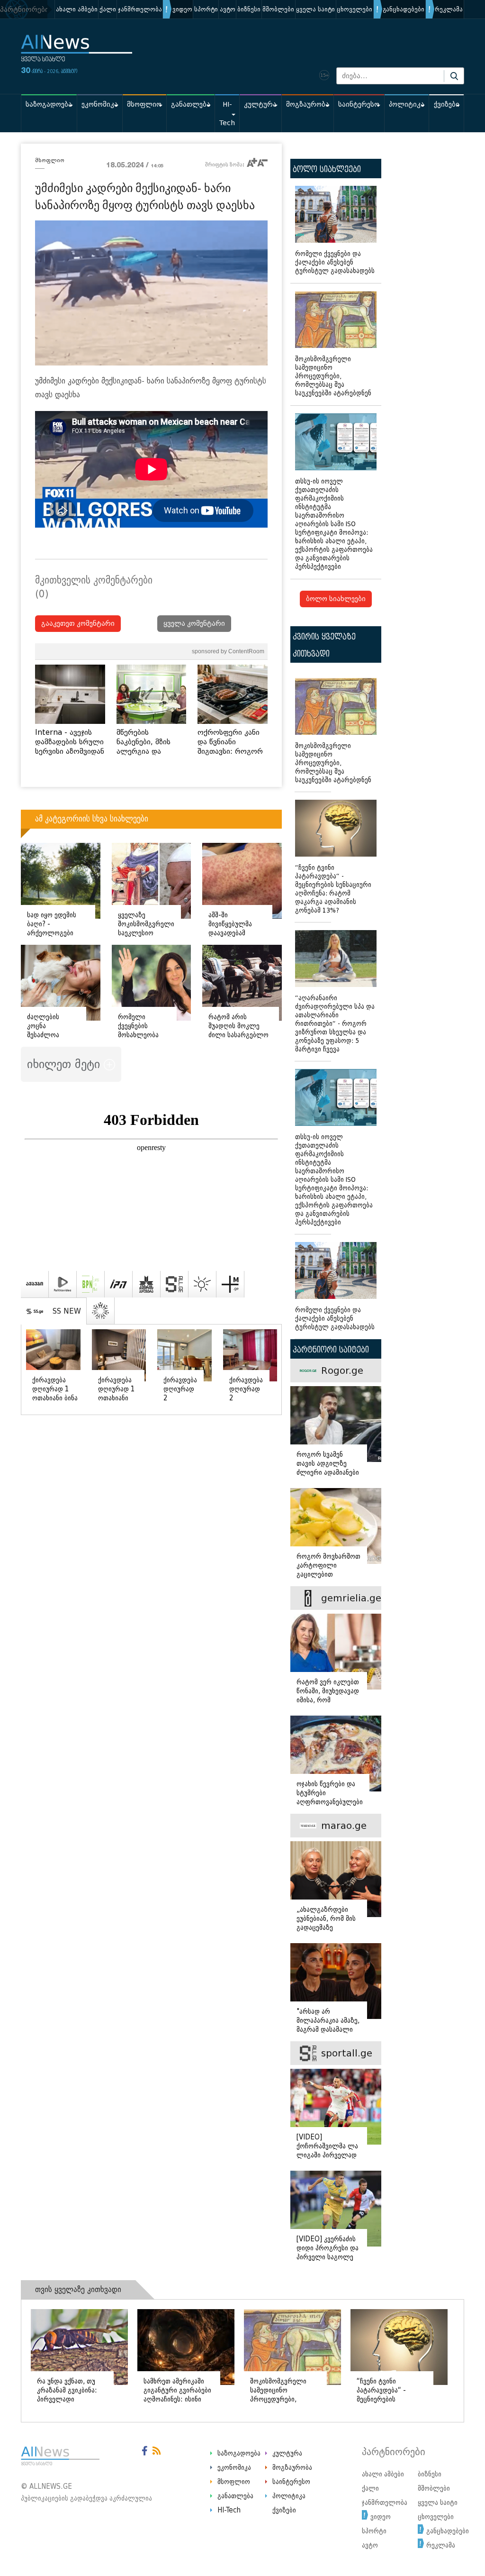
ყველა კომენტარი (194, 624)
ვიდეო (182, 9)
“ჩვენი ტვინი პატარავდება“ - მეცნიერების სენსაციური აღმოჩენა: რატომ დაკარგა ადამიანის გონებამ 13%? (333, 889)
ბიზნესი (249, 9)
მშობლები (278, 9)
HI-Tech (227, 114)
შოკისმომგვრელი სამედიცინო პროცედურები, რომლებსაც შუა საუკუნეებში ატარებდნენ (333, 376)
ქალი (108, 9)
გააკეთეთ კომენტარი (78, 624)
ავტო (228, 9)
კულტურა (260, 105)
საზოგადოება (49, 105)
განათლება (191, 105)
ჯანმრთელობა (140, 9)
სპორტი (206, 9)
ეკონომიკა (100, 105)
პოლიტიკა (407, 105)
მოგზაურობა (308, 105)
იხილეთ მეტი (65, 1064)
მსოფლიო (144, 105)
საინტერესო (359, 105)
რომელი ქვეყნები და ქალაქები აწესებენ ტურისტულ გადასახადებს (335, 262)
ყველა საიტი (315, 9)
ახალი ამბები (77, 9)
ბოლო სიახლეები (336, 599)
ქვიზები (447, 105)
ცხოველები (355, 9)
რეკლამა (449, 9)
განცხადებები (404, 9)
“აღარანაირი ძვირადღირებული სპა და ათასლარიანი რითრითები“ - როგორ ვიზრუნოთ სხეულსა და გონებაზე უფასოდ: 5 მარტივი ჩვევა (335, 1024)
